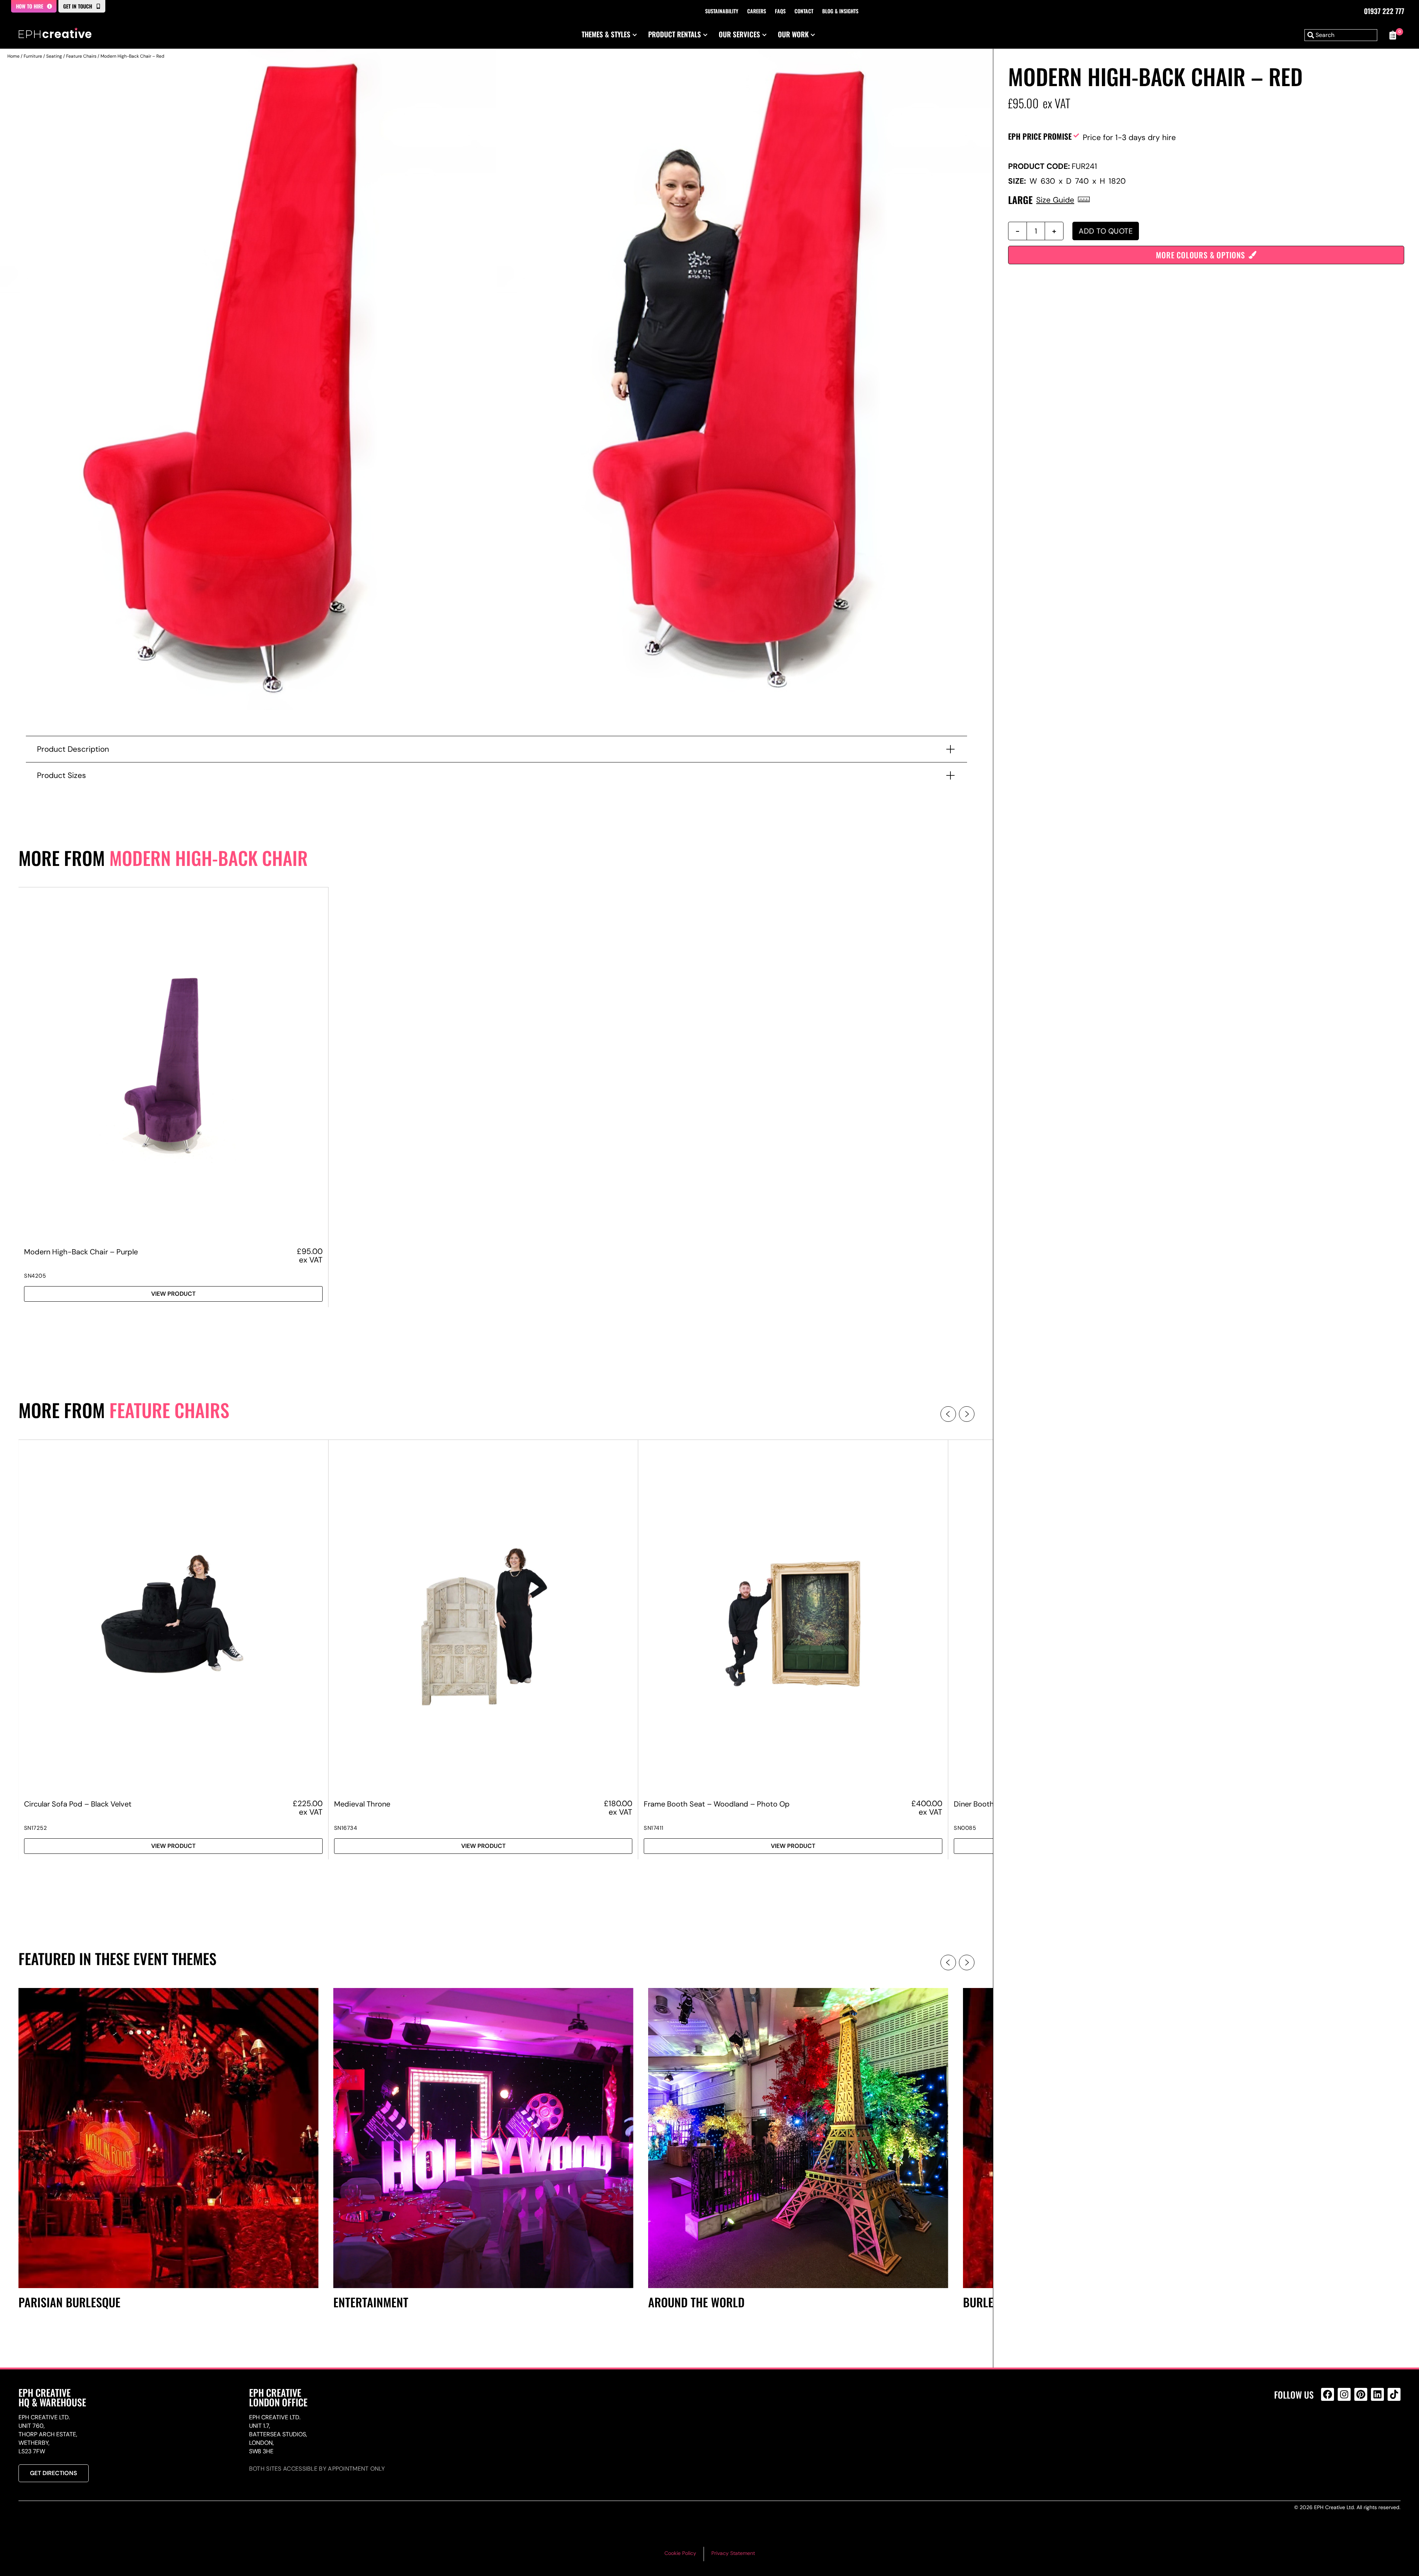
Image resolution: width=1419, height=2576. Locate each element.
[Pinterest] (1361, 2394)
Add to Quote (1106, 231)
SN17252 (36, 1828)
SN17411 (654, 1828)
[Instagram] (1344, 2394)
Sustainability (722, 11)
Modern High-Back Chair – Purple (81, 1252)
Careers (757, 11)
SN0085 (965, 1828)
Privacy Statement (733, 2553)
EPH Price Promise (1040, 136)
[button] (948, 1414)
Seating (54, 56)
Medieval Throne (362, 1804)
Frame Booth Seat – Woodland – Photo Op (717, 1804)
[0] (1393, 35)
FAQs (780, 11)
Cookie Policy (680, 2553)
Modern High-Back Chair (209, 858)
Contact (804, 11)
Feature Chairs (81, 56)
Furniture (33, 56)
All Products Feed (1329, 2426)
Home (13, 56)
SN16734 (346, 1828)
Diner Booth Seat (983, 1804)
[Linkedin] (1377, 2394)
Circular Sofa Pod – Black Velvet (78, 1804)
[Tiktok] (1394, 2394)
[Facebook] (1328, 2394)
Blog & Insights (840, 11)
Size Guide (1055, 200)
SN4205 (35, 1276)
